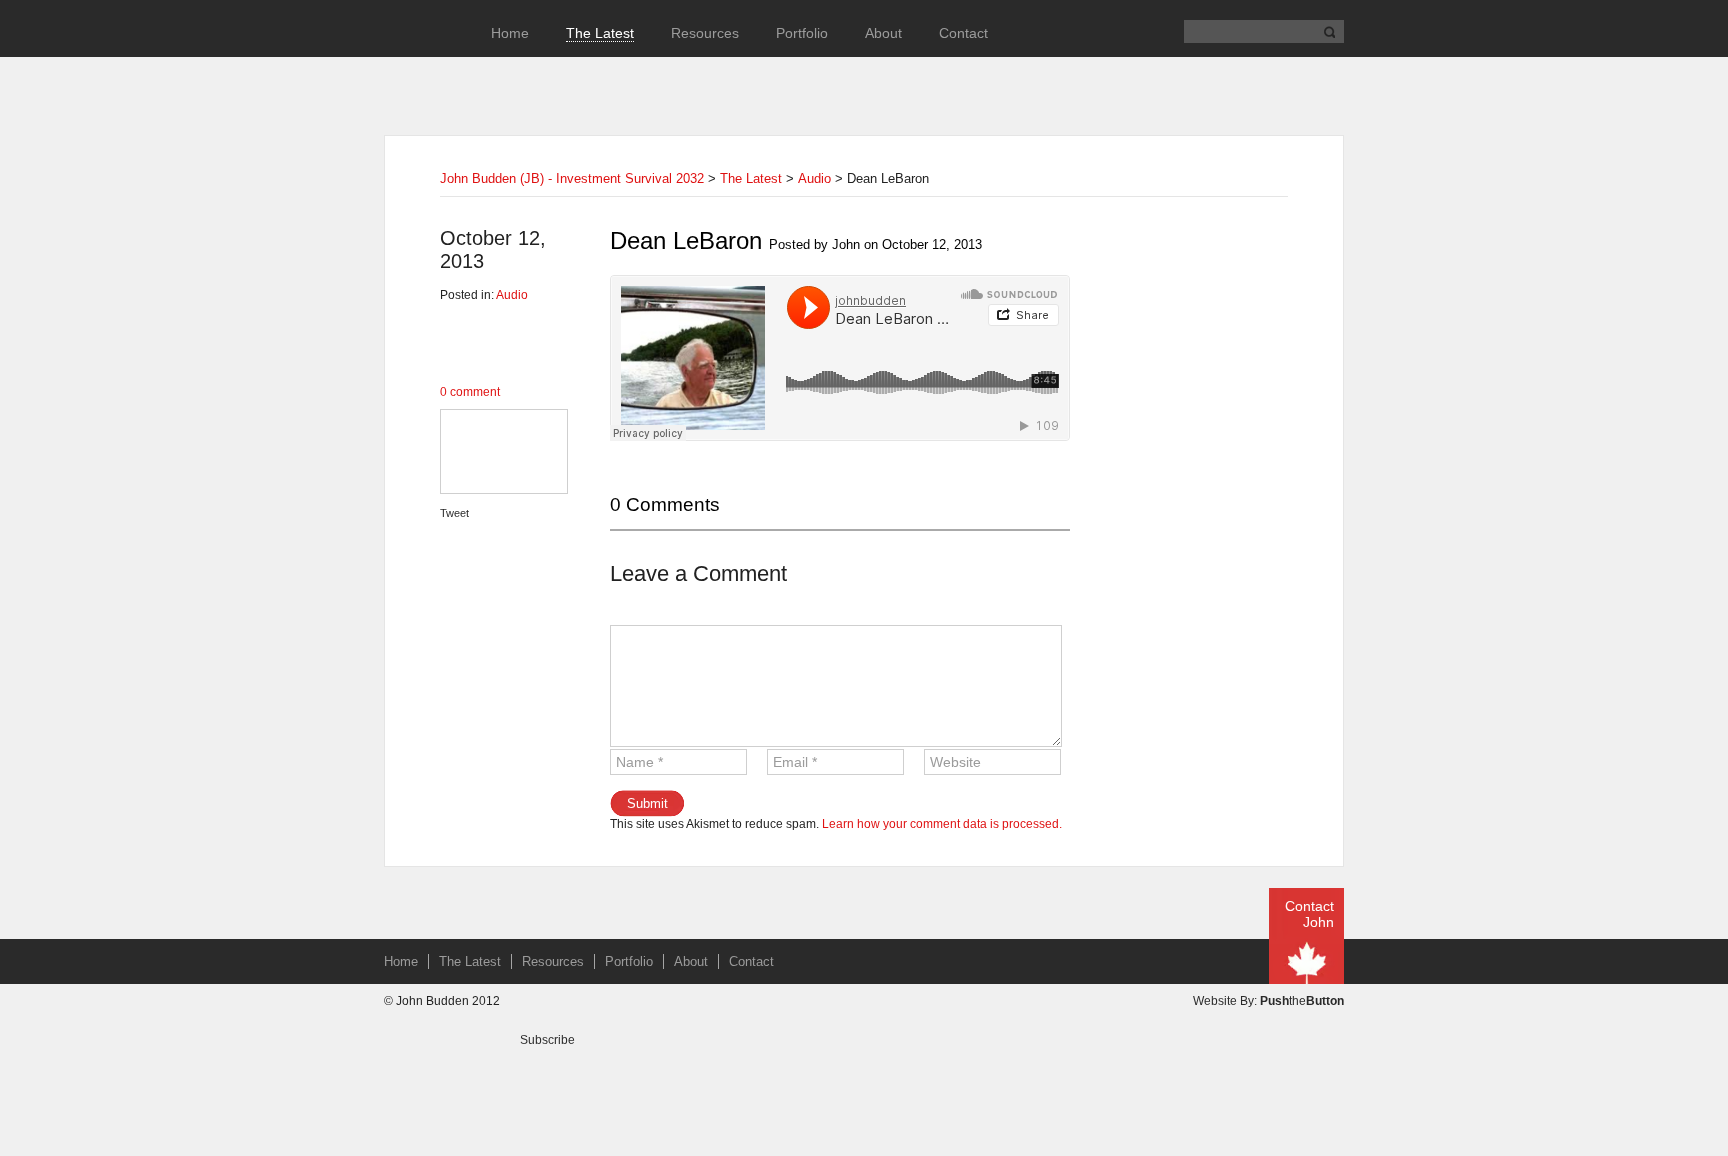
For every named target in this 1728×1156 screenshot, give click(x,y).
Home (510, 33)
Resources (705, 33)
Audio (814, 178)
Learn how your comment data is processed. (942, 824)
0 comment (470, 392)
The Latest (600, 33)
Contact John (1309, 914)
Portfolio (802, 33)
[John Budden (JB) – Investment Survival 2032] (419, 61)
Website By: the (1268, 1001)
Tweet (454, 513)
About (883, 33)
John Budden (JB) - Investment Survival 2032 (572, 178)
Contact (963, 33)
